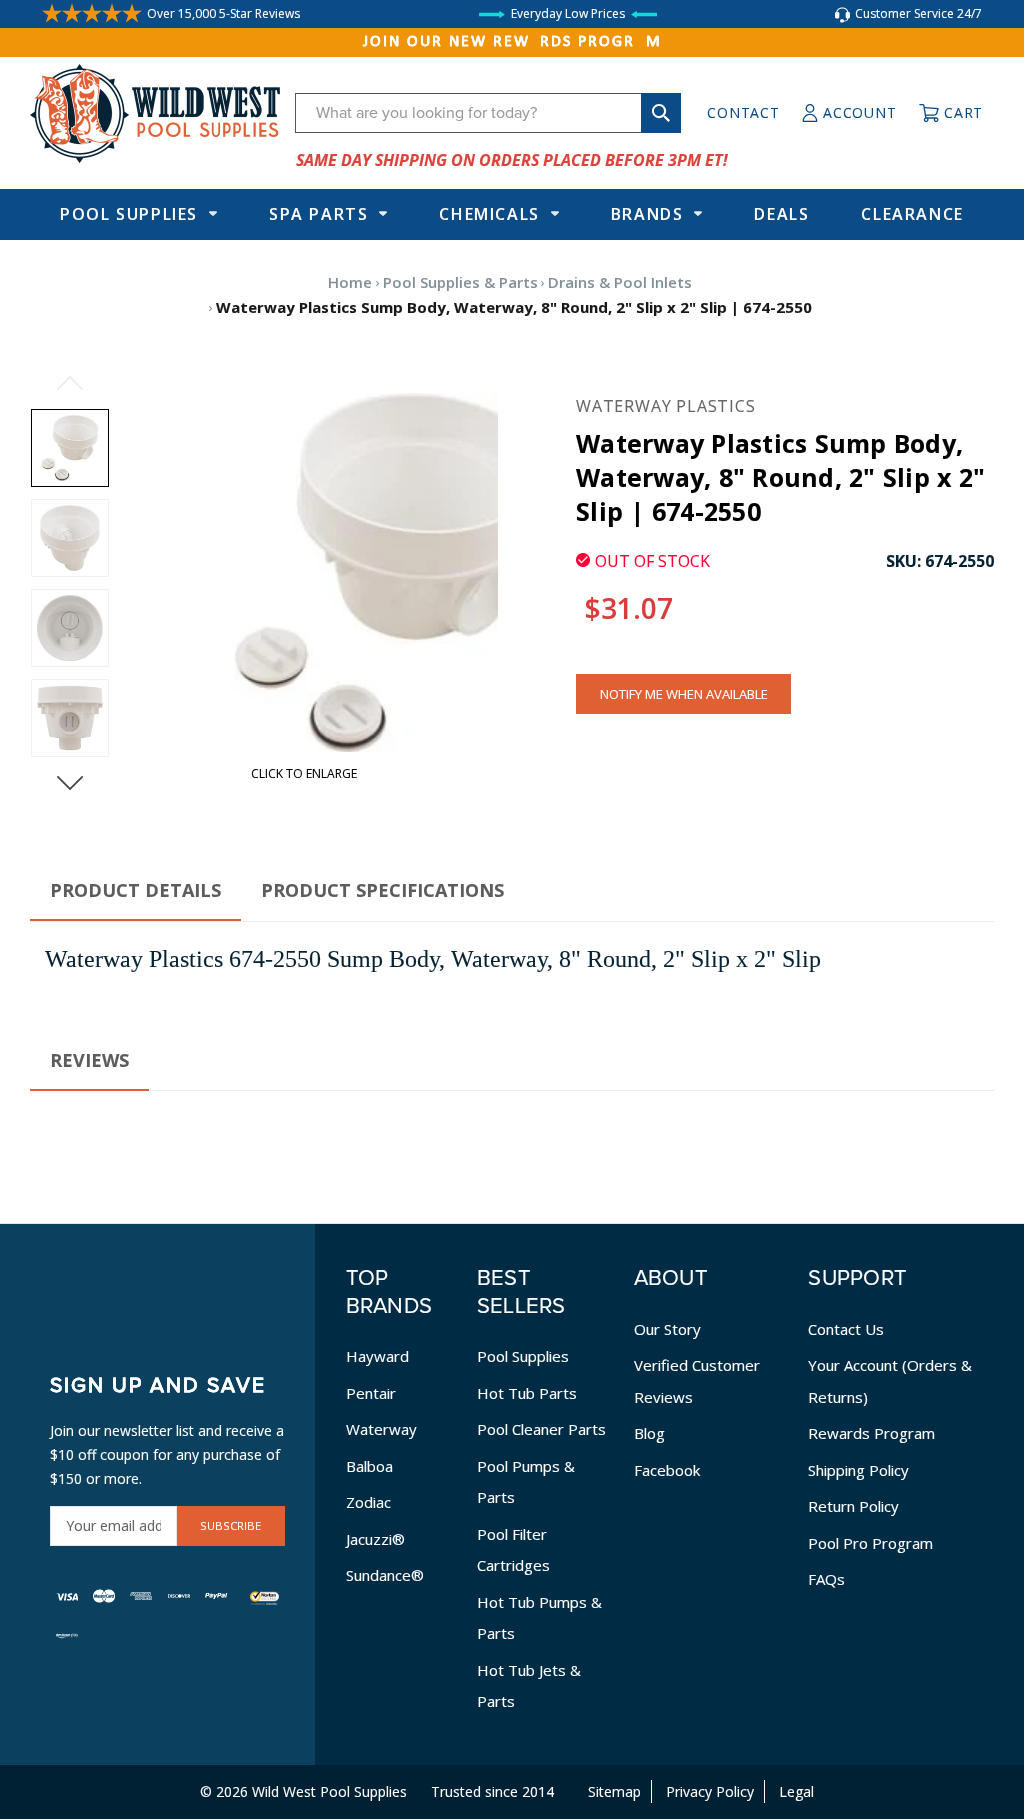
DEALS (781, 214)
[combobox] (488, 113)
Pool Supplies (129, 214)
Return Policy (853, 1506)
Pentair (371, 1393)
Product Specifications (382, 890)
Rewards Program (871, 1433)
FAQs (826, 1579)
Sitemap (614, 1791)
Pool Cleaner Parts (541, 1429)
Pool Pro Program (870, 1543)
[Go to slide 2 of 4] (70, 783)
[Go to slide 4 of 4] (70, 383)
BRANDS (647, 214)
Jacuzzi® (375, 1539)
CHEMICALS (489, 214)
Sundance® (385, 1575)
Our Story (667, 1329)
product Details (135, 890)
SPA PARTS (318, 214)
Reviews (89, 1060)
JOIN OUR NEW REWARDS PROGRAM (512, 42)
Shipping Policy (858, 1470)
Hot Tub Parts (527, 1393)
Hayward (377, 1356)
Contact (743, 112)
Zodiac (368, 1502)
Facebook (667, 1470)
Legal (796, 1791)
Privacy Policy (710, 1791)
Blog (649, 1433)
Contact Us (846, 1329)
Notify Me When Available (684, 694)
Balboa (369, 1466)
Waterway (381, 1429)
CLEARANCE (912, 214)
